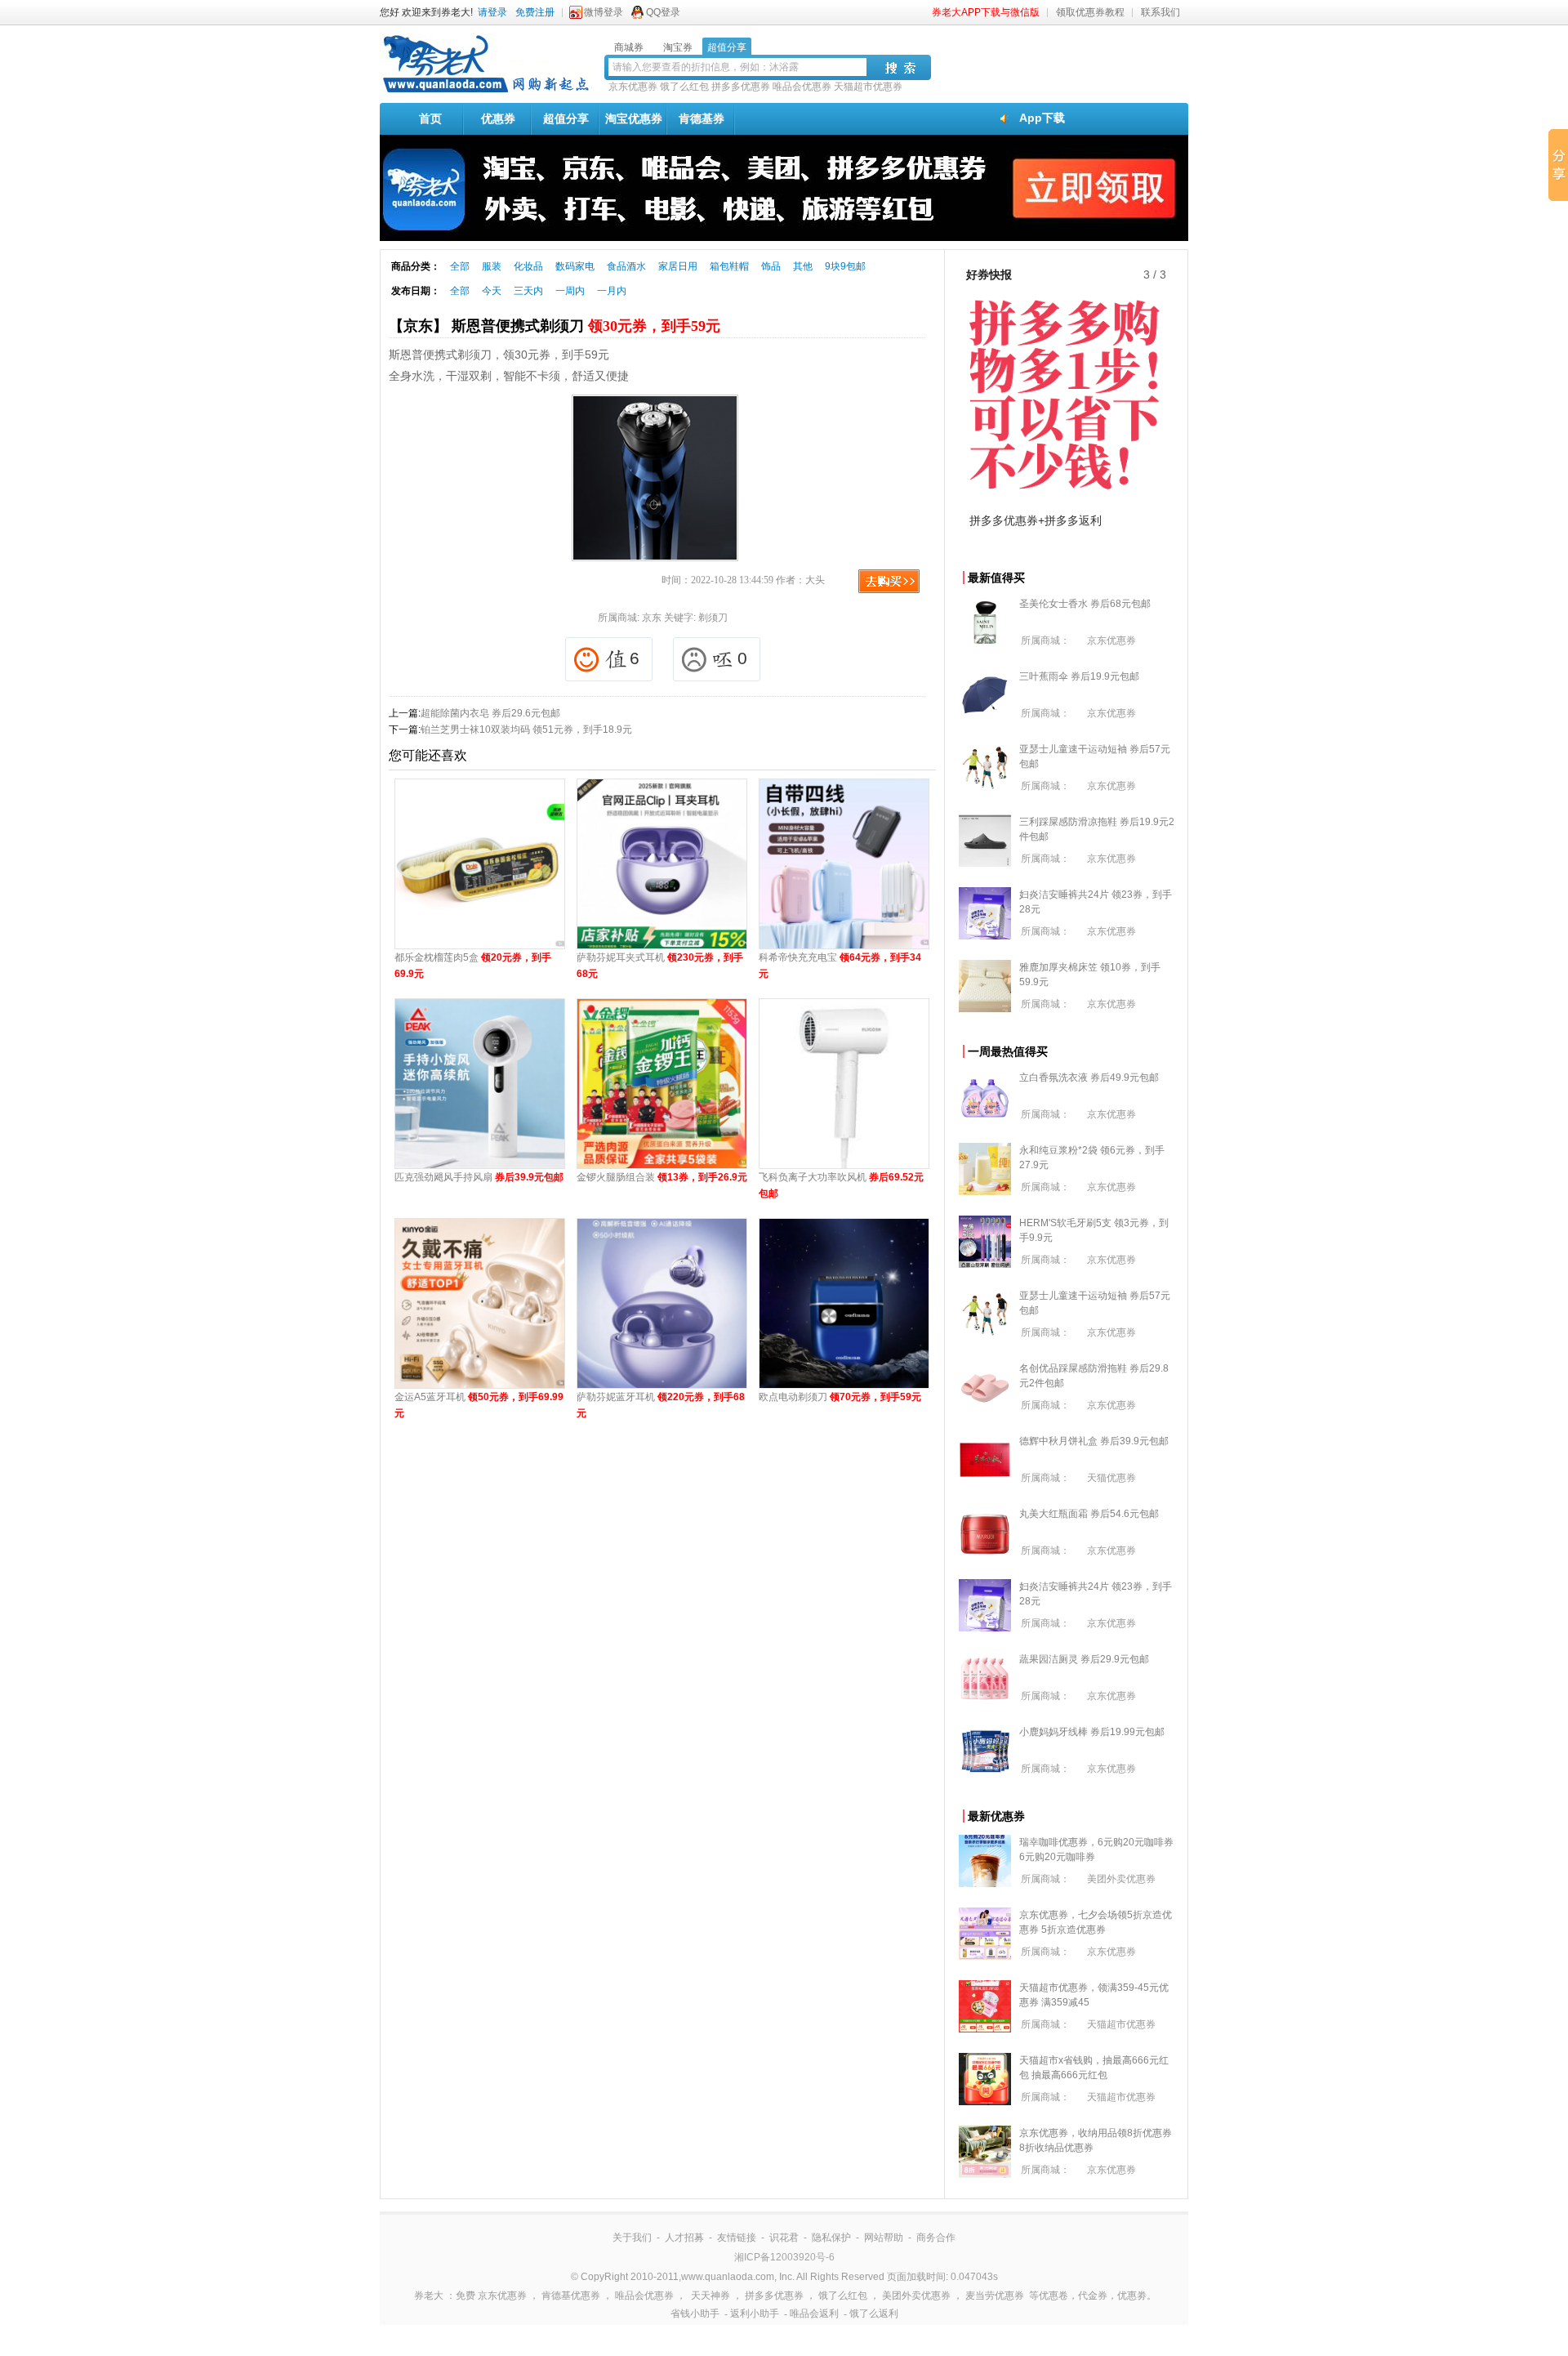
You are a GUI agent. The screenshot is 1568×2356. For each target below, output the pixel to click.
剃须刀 (713, 618)
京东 (652, 618)
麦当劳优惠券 (995, 2296)
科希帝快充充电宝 (840, 966)
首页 (430, 118)
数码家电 (575, 266)
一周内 (570, 291)
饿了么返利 (874, 2314)
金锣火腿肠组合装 (662, 1177)
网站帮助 (884, 2238)
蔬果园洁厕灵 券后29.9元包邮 (1084, 1659)
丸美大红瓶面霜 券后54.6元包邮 (1089, 1514)
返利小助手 (755, 2314)
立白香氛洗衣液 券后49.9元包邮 (1089, 1078)
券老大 (429, 2296)
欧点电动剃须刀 (840, 1397)
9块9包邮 (845, 266)
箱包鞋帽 (729, 266)
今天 (492, 291)
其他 (803, 266)
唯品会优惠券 (802, 87)
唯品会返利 (814, 2314)
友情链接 (737, 2238)
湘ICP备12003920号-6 (784, 2257)
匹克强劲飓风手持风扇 (479, 1177)
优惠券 (498, 118)
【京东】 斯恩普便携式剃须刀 (555, 326)
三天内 (528, 291)
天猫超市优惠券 (868, 87)
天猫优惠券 (1111, 1478)
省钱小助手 (695, 2314)
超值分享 (566, 118)
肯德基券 (702, 118)
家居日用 (678, 266)
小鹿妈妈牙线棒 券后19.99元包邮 (1092, 1732)
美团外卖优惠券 (1121, 1879)
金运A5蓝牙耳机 (479, 1405)
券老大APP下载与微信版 (986, 12)
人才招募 (684, 2238)
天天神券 (710, 2296)
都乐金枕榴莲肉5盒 (473, 966)
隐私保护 (831, 2238)
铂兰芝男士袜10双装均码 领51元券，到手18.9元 (526, 730)
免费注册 (535, 12)
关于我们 (632, 2238)
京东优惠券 (633, 87)
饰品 (771, 266)
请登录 (492, 12)
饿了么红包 (684, 87)
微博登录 (604, 12)
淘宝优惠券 (634, 118)
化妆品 (528, 266)
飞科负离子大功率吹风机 (841, 1185)
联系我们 (1160, 12)
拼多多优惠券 (741, 87)
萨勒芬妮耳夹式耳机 (660, 966)
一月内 (612, 291)
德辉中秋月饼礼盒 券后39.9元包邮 (1094, 1441)
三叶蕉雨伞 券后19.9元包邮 (1079, 676)
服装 (492, 266)
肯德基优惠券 (571, 2296)
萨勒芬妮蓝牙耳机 (661, 1405)
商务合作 (936, 2238)
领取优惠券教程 (1090, 12)
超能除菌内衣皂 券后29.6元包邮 (490, 713)
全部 (460, 266)
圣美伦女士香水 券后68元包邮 (1085, 604)
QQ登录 (663, 12)
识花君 (784, 2238)
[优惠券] (486, 91)
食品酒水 (626, 266)
